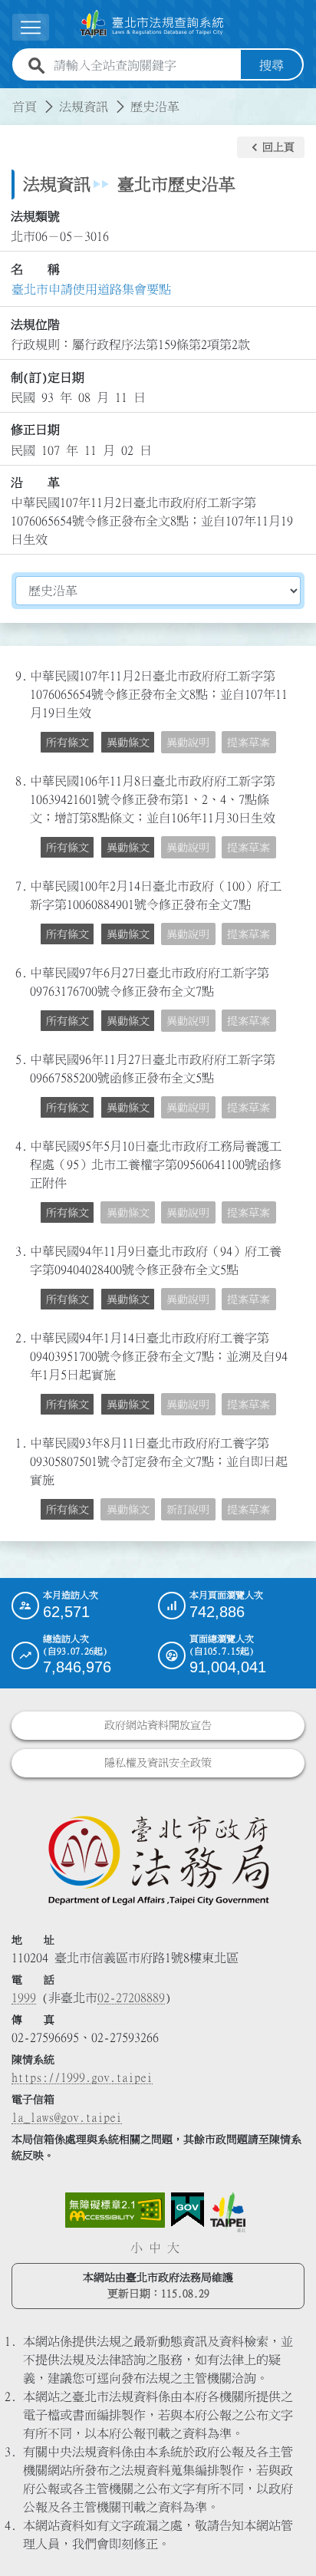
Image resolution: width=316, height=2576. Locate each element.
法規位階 (35, 324)
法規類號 (35, 216)
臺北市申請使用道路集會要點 (91, 289)
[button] (271, 147)
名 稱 (35, 269)
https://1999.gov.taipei (82, 2077)
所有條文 (67, 743)
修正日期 (35, 430)
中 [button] (155, 2248)
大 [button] (173, 2248)
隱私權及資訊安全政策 (158, 1763)
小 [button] (137, 2248)
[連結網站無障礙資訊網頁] (115, 2210)
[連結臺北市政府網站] (228, 2212)
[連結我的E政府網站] (188, 2210)
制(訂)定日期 (48, 377)
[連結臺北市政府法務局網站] (158, 1860)
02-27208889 (131, 1998)
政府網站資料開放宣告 (158, 1725)
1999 (24, 1998)
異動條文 (128, 743)
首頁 (25, 107)
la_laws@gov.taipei (67, 2117)
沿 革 (35, 483)
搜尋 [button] (272, 65)
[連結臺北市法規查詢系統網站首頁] (152, 24)
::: (9, 97)
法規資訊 (84, 107)
